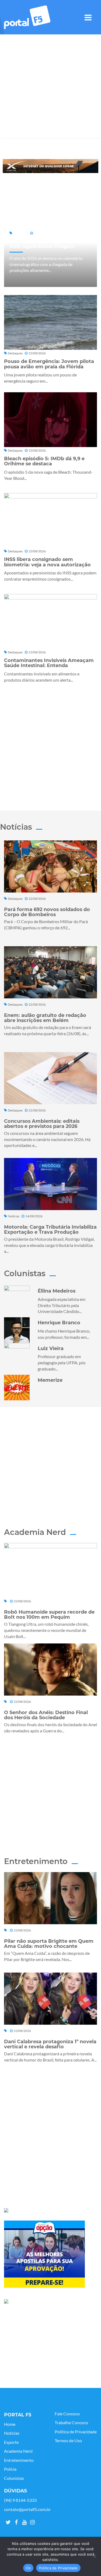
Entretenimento (19, 2460)
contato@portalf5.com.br (27, 2509)
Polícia (10, 2469)
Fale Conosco (67, 2414)
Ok (28, 2568)
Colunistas (14, 2478)
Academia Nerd (18, 2451)
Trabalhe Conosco (71, 2423)
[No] (94, 2556)
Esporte (11, 2442)
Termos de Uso (68, 2441)
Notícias (12, 2433)
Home (10, 2424)
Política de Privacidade (76, 2432)
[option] (50, 166)
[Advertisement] (50, 87)
